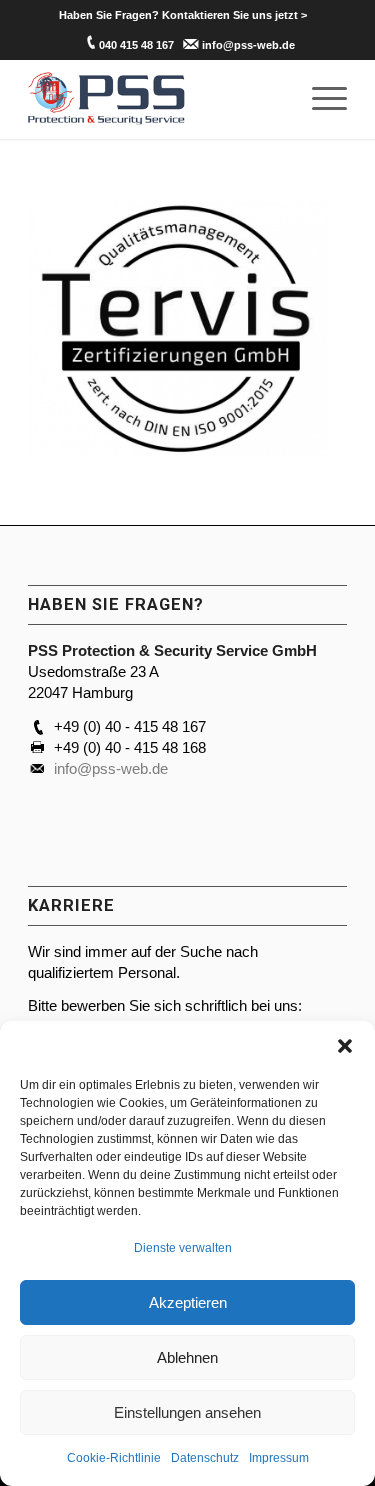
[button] (345, 1046)
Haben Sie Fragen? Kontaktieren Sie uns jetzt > (183, 15)
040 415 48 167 (136, 45)
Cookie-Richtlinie (114, 1458)
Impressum (279, 1458)
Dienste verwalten (183, 1248)
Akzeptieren (188, 1302)
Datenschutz (205, 1458)
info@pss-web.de (248, 45)
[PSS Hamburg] (155, 99)
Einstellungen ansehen (187, 1412)
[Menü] (319, 99)
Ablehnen (187, 1357)
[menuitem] (183, 15)
